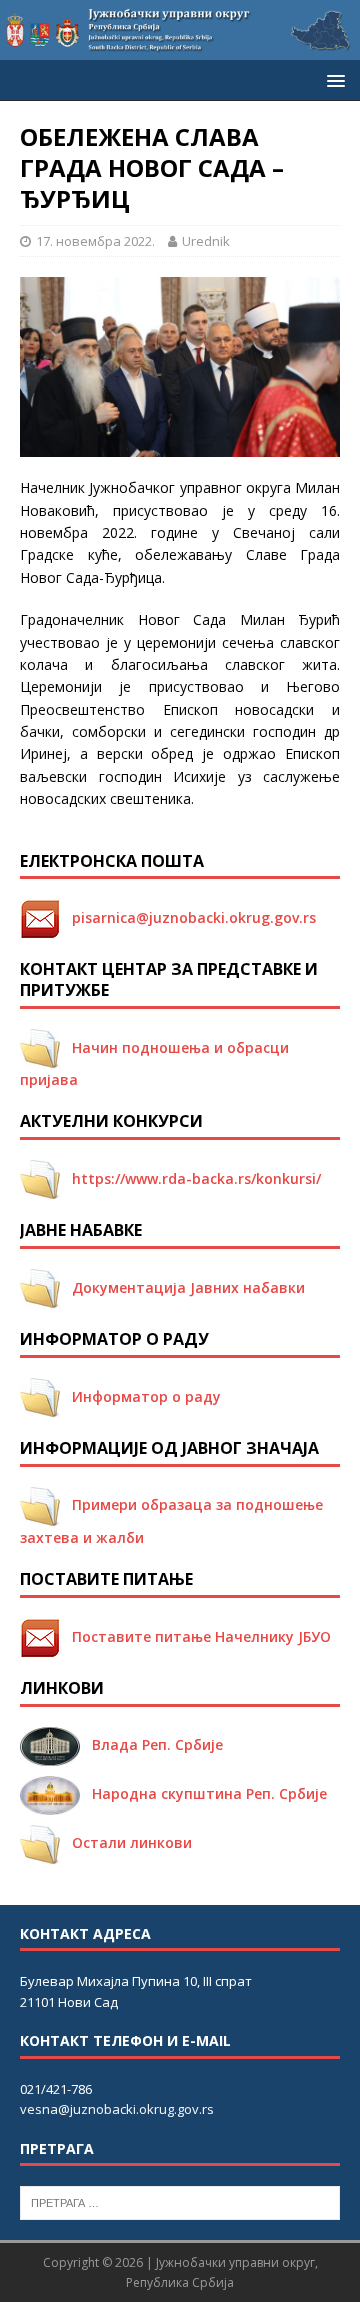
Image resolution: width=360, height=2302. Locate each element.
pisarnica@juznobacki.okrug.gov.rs (188, 917)
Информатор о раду (140, 1396)
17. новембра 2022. (95, 241)
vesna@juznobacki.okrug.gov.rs (117, 2109)
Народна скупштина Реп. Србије (203, 1793)
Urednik (206, 241)
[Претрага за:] (180, 2202)
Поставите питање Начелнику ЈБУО (195, 1636)
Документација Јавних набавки (182, 1287)
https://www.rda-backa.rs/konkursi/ (190, 1178)
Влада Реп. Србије (151, 1744)
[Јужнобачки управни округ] (180, 48)
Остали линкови (126, 1842)
